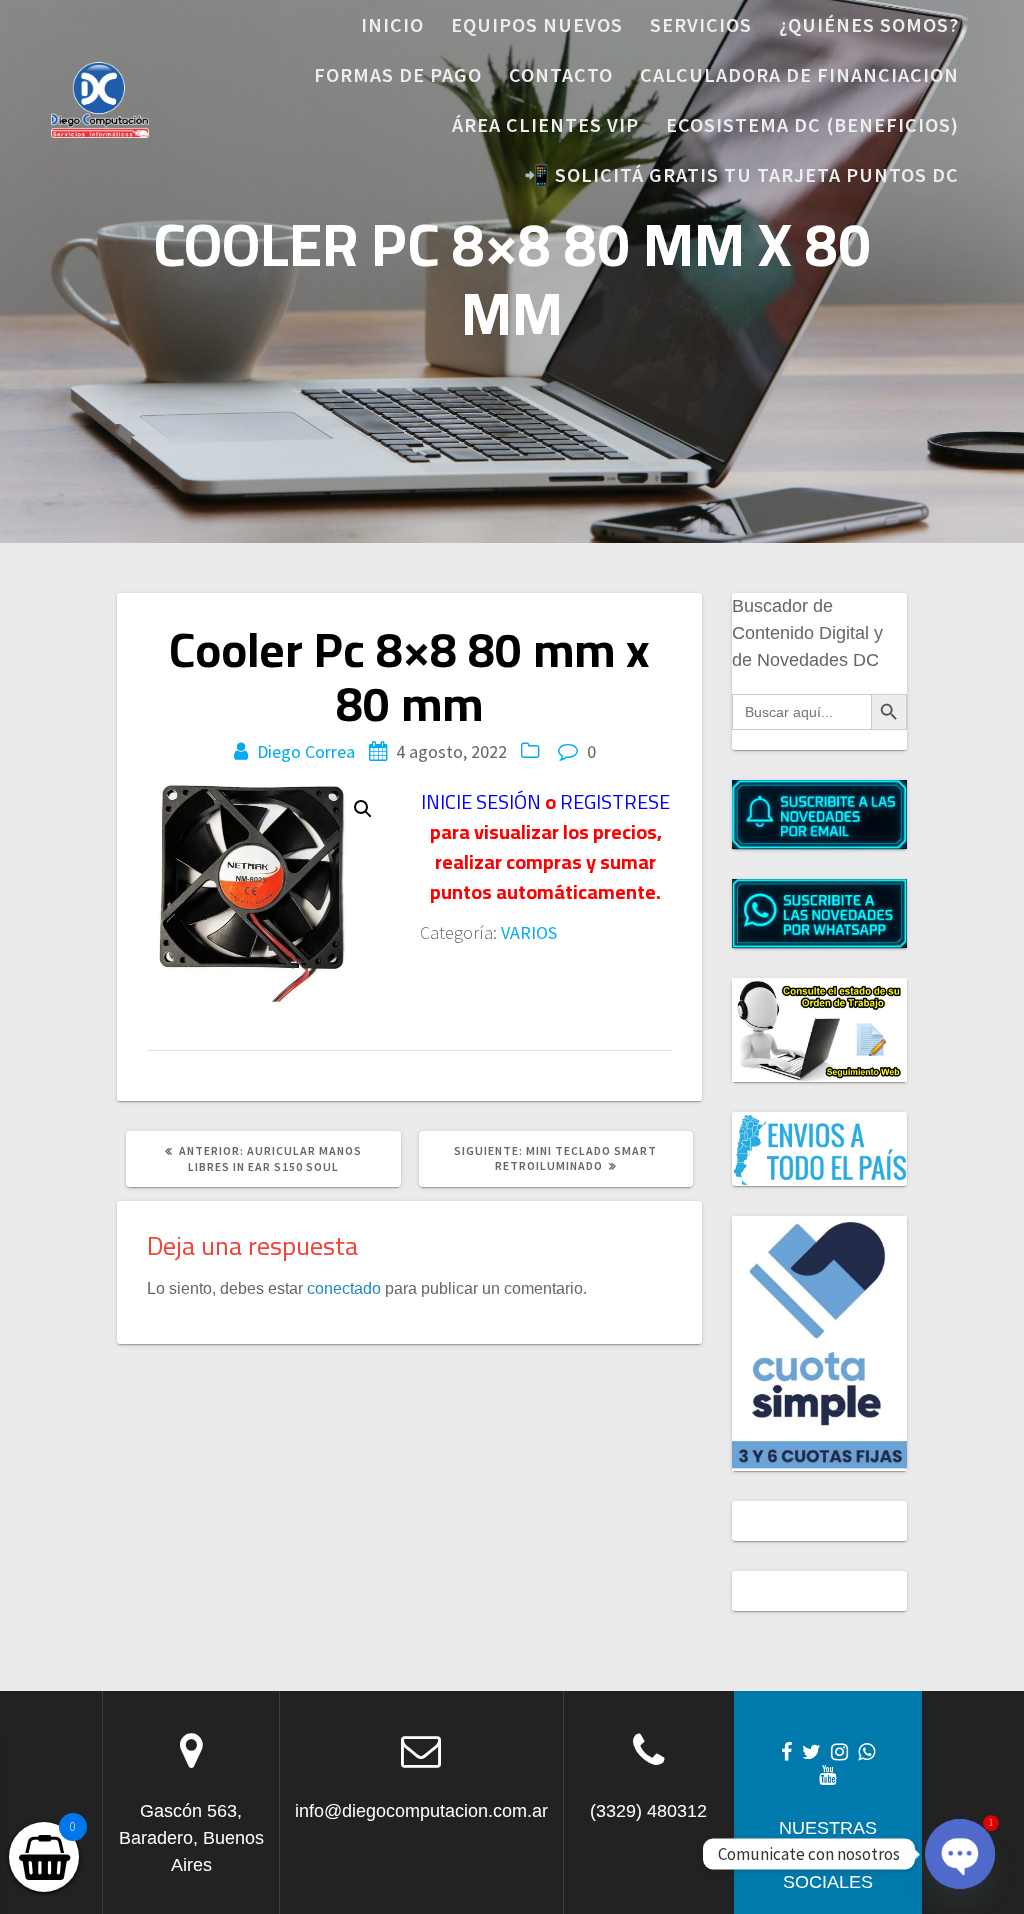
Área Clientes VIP (545, 124)
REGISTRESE (615, 801)
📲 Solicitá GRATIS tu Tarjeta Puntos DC (741, 174)
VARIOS (529, 932)
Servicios (701, 24)
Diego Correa (306, 751)
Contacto (561, 74)
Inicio (392, 24)
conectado (344, 1288)
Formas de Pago (398, 74)
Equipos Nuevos (537, 24)
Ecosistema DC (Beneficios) (812, 124)
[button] (363, 809)
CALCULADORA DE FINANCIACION (799, 74)
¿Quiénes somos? (869, 24)
